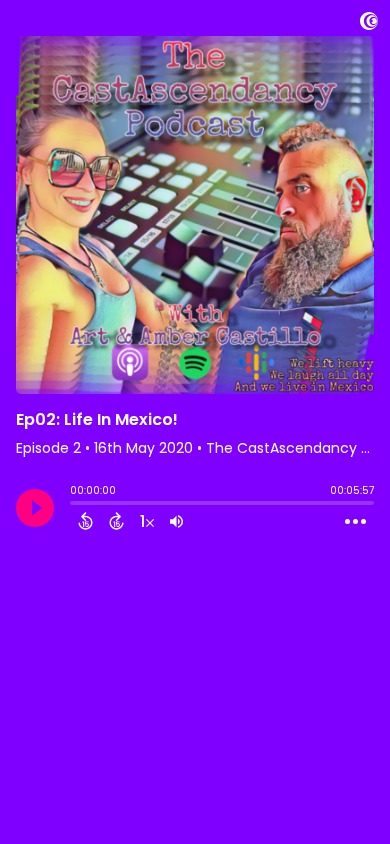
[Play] (35, 508)
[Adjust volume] (176, 521)
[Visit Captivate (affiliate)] (369, 24)
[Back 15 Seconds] (85, 521)
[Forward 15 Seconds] (116, 521)
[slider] (75, 505)
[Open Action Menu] (355, 522)
